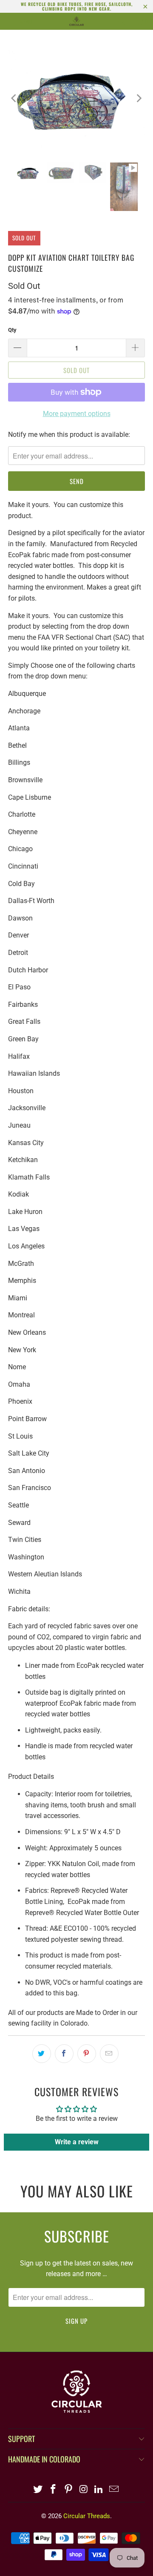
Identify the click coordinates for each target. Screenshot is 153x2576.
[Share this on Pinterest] (87, 2054)
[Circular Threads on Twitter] (38, 2490)
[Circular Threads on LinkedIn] (99, 2490)
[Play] (76, 98)
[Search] (122, 21)
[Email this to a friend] (109, 2054)
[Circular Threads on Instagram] (84, 2490)
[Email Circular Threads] (114, 2490)
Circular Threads (87, 2516)
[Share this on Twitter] (42, 2054)
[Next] (139, 98)
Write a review (77, 2142)
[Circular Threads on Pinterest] (68, 2490)
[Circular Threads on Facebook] (54, 2490)
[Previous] (14, 98)
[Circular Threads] (76, 21)
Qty (12, 330)
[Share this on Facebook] (64, 2054)
